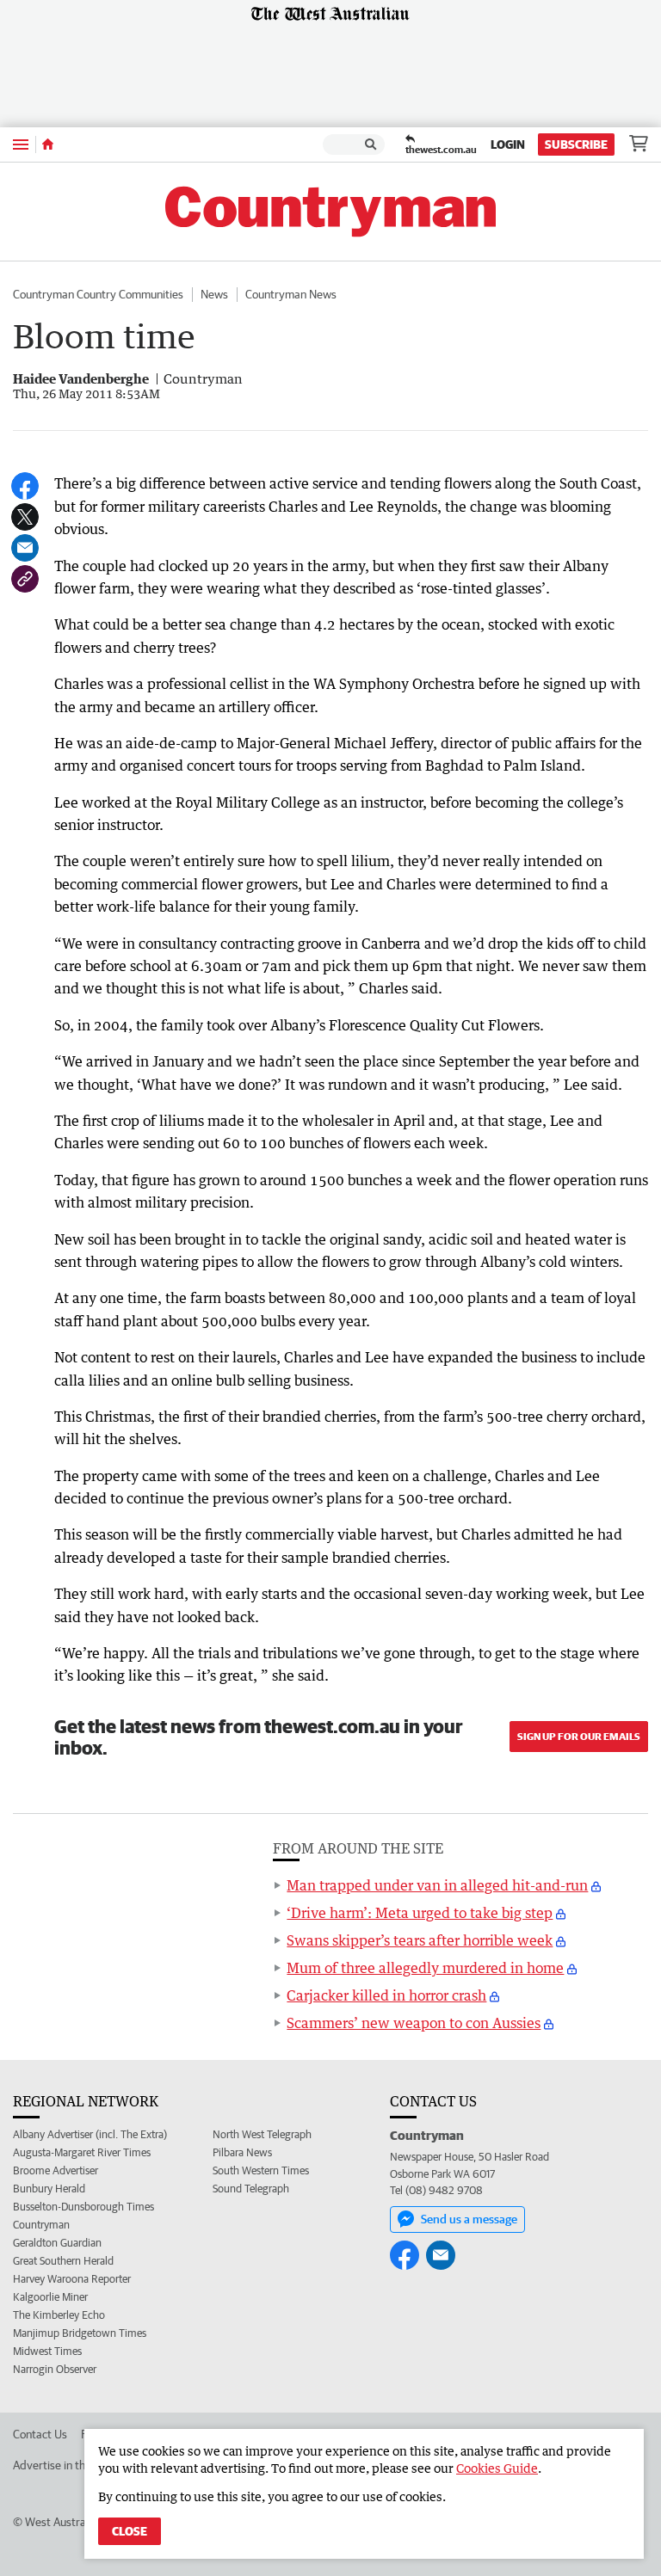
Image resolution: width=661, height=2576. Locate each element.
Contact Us (40, 2434)
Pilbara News (242, 2152)
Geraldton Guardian (57, 2243)
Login (508, 144)
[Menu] (21, 144)
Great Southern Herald (63, 2261)
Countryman (41, 2225)
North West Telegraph (262, 2134)
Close (130, 2531)
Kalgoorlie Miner (50, 2297)
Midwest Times (47, 2351)
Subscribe (576, 144)
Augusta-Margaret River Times (82, 2152)
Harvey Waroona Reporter (72, 2279)
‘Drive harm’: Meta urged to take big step (420, 1913)
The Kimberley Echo (59, 2315)
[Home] (48, 144)
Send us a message (469, 2219)
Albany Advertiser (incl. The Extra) (90, 2134)
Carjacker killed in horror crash (386, 1995)
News (214, 294)
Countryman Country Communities (98, 294)
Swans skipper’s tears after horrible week (420, 1940)
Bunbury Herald (49, 2189)
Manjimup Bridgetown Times (80, 2333)
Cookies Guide (497, 2468)
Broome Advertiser (56, 2170)
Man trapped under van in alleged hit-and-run (437, 1885)
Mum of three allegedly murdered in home (425, 1968)
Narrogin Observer (55, 2369)
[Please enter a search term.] (371, 144)
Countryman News (291, 294)
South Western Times (261, 2170)
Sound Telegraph (251, 2189)
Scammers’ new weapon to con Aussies (414, 2023)
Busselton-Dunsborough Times (83, 2207)
